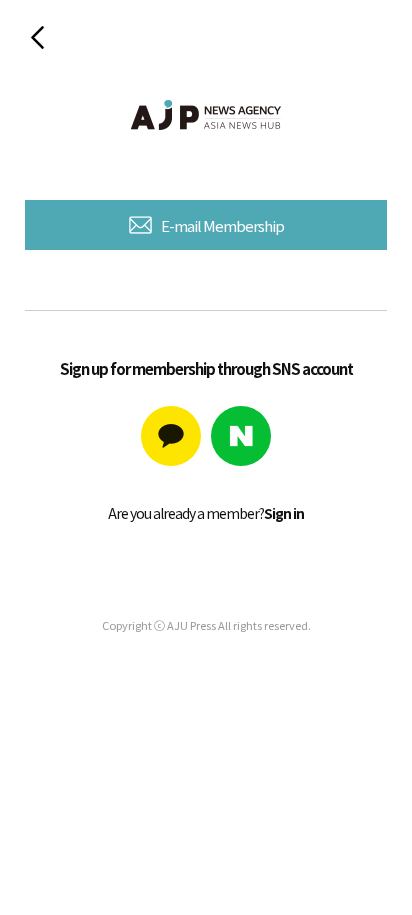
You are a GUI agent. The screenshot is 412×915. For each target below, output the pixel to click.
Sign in (284, 513)
